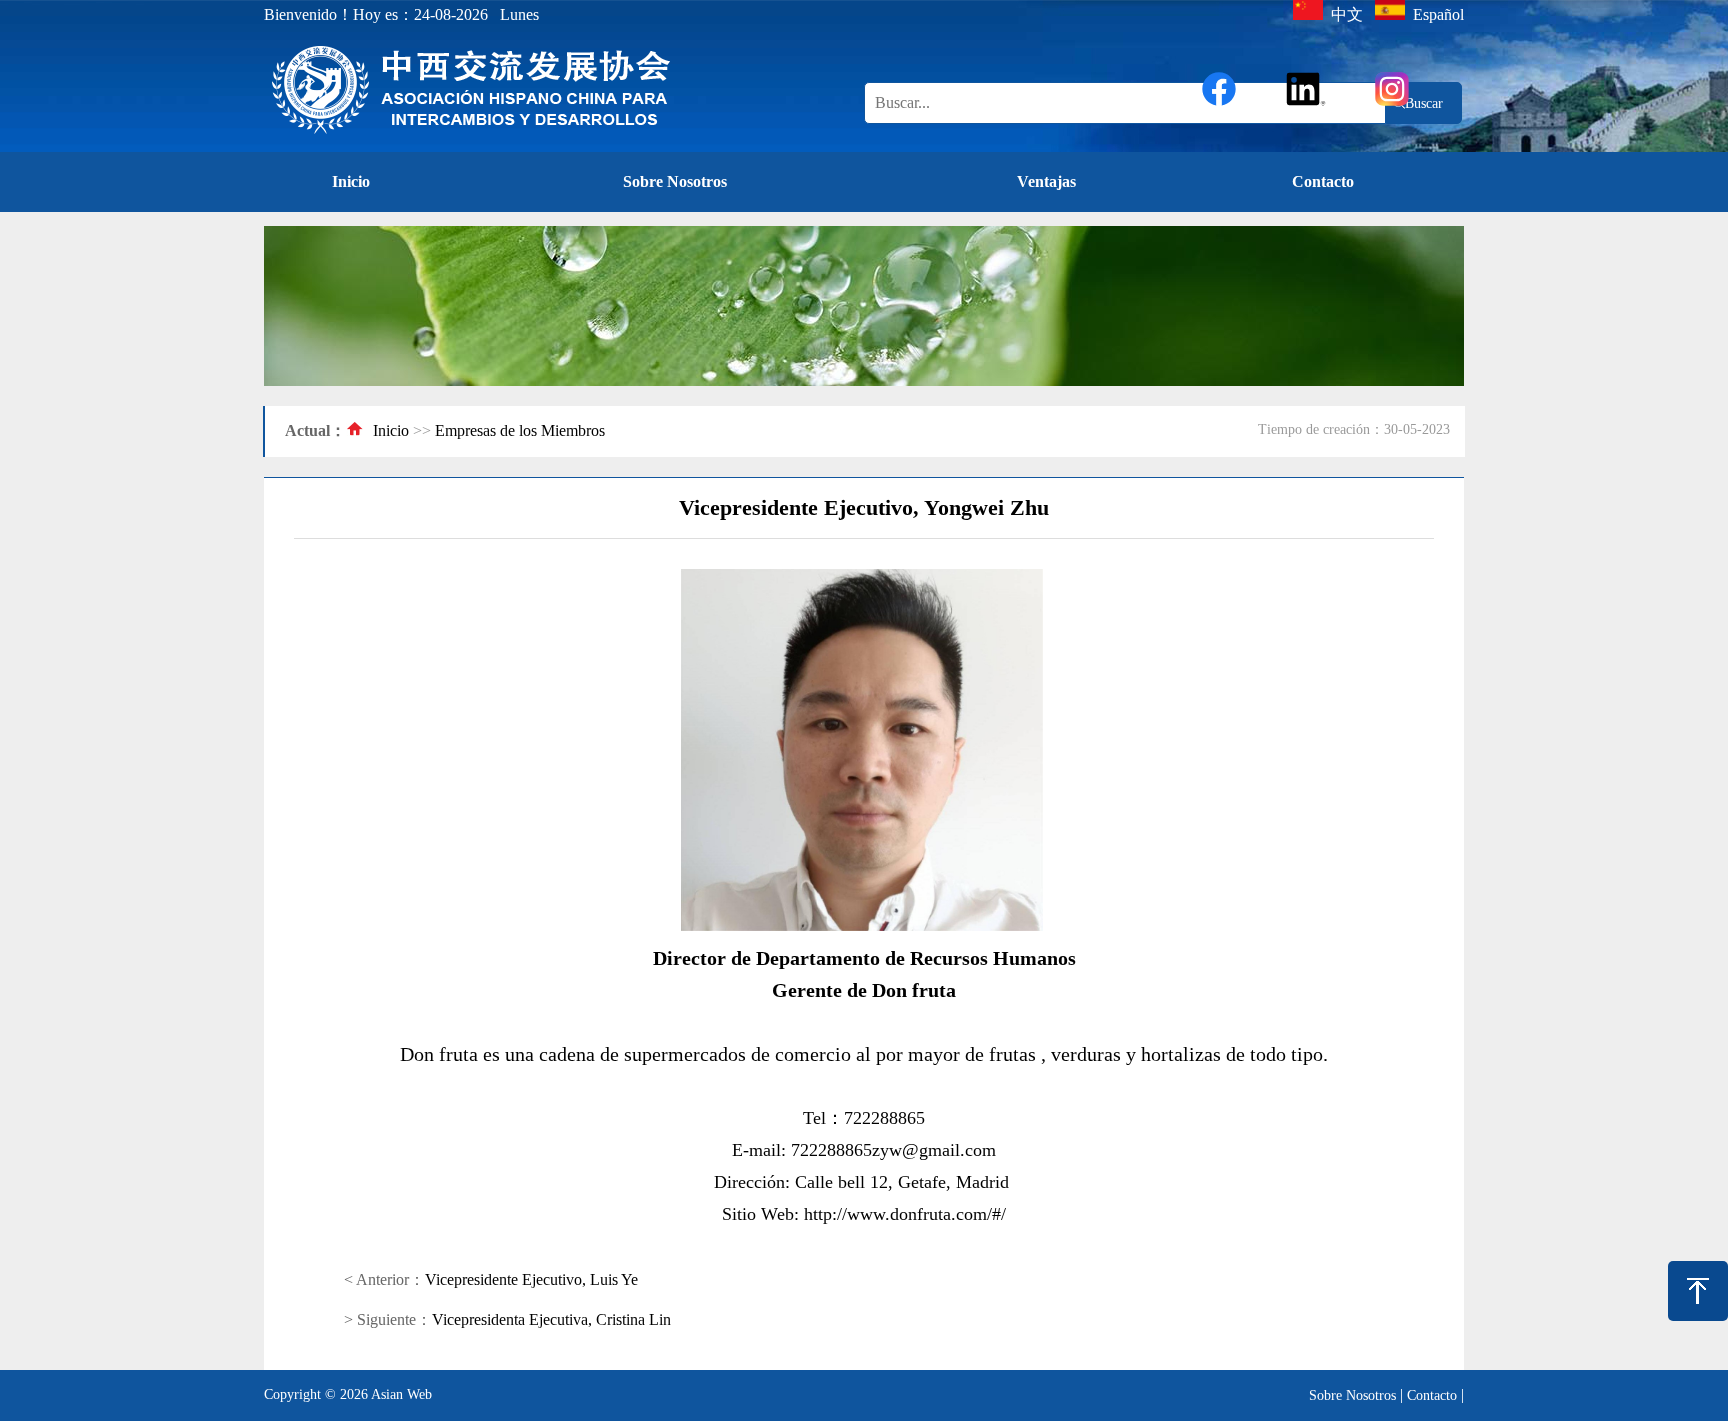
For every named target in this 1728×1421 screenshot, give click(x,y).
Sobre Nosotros (675, 181)
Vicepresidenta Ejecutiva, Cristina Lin (551, 1319)
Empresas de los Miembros (520, 430)
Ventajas (1046, 181)
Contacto (1323, 181)
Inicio (351, 181)
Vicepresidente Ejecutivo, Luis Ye (531, 1279)
